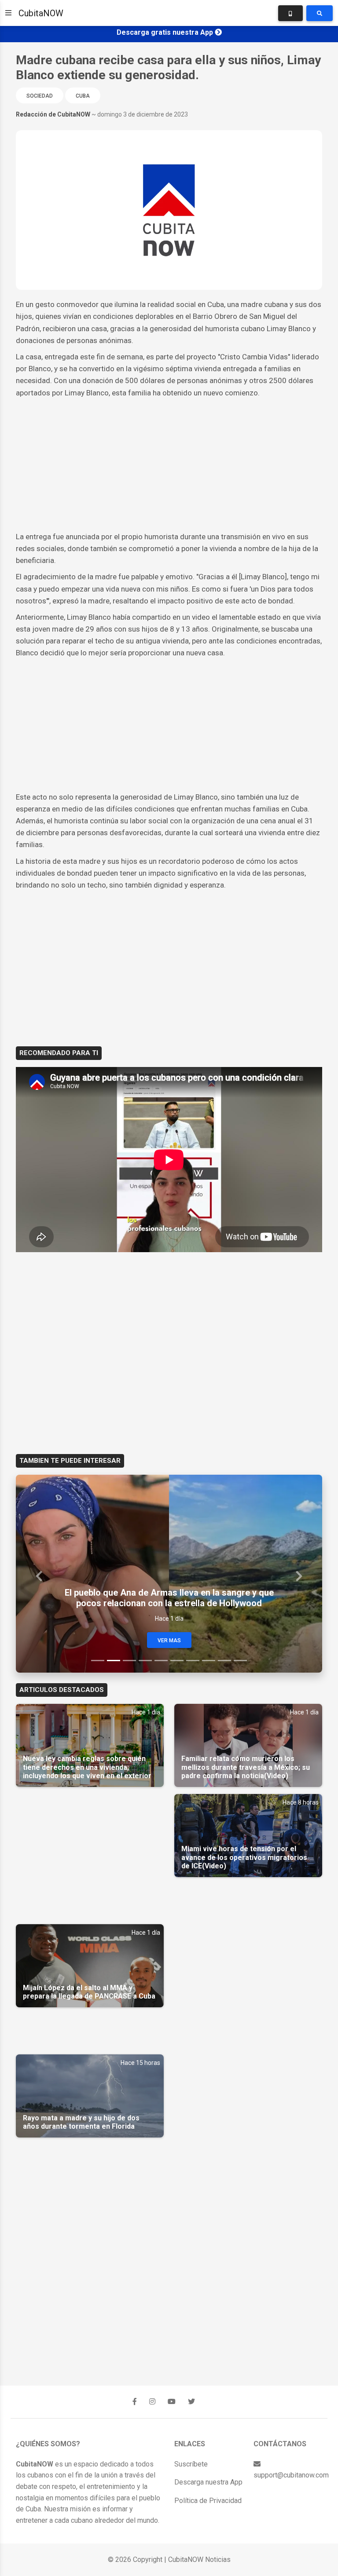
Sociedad (40, 96)
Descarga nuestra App (208, 2482)
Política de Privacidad (208, 2501)
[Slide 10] (240, 1661)
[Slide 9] (224, 1661)
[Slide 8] (209, 1661)
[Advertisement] (169, 465)
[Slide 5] (161, 1661)
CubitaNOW (41, 13)
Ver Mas (169, 1641)
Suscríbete (191, 2464)
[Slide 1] (98, 1661)
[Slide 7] (193, 1661)
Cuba (83, 96)
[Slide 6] (177, 1661)
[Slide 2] (114, 1661)
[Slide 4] (145, 1661)
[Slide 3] (129, 1661)
